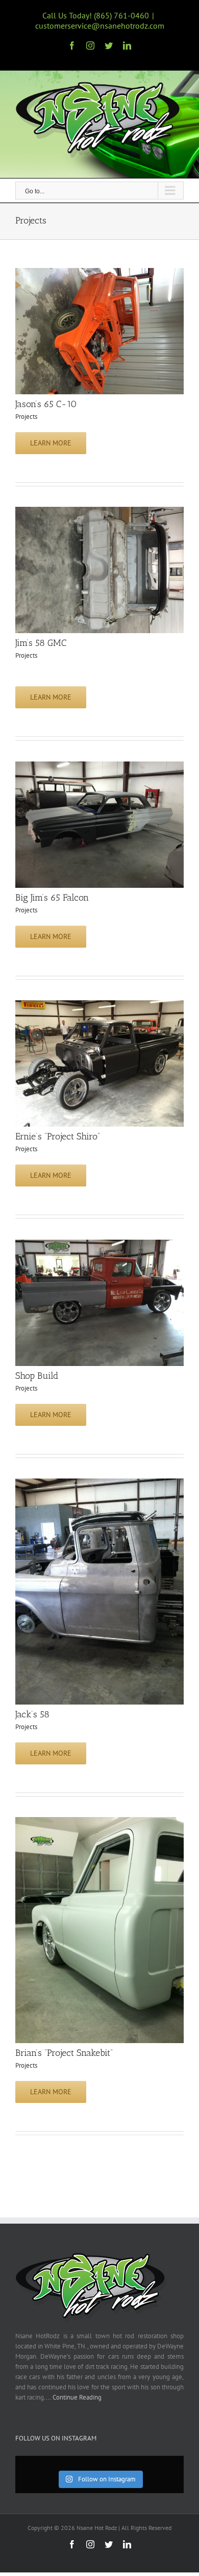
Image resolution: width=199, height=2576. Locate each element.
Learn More (51, 443)
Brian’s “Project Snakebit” (64, 2053)
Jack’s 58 (32, 1714)
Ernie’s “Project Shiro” (58, 1136)
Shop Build (37, 1376)
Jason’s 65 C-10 (46, 404)
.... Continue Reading (73, 2397)
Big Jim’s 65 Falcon (52, 898)
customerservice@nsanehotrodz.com (100, 26)
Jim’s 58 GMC (41, 643)
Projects (26, 417)
